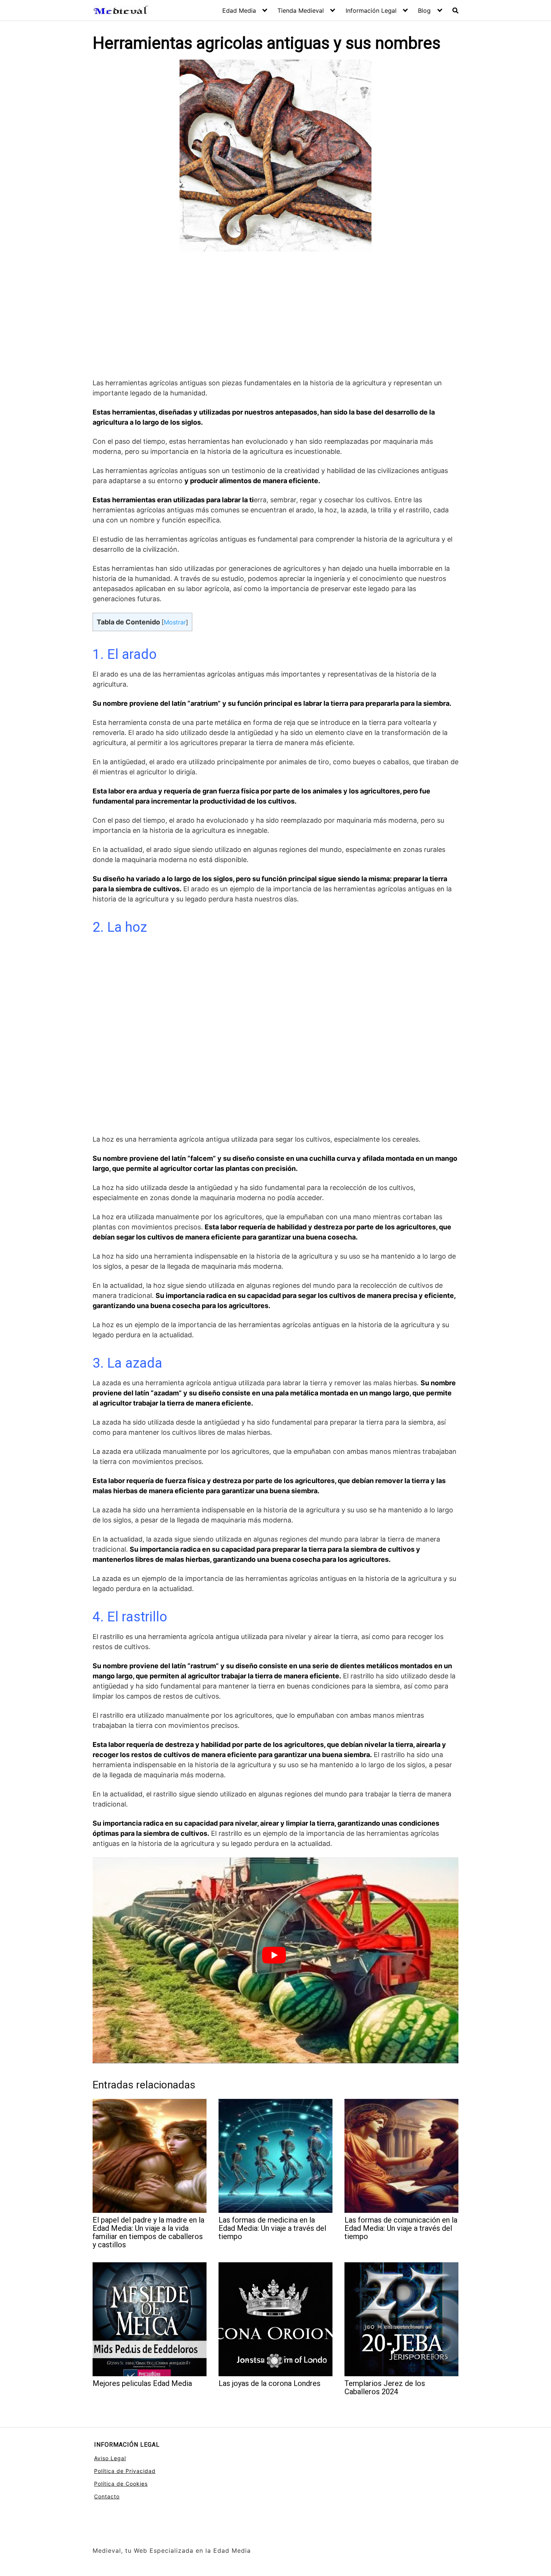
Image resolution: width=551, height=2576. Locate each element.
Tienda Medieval (301, 10)
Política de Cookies (121, 2484)
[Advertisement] (275, 316)
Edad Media (239, 10)
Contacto (107, 2496)
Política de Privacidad (125, 2471)
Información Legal (371, 10)
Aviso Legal (110, 2458)
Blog (424, 10)
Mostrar (175, 622)
